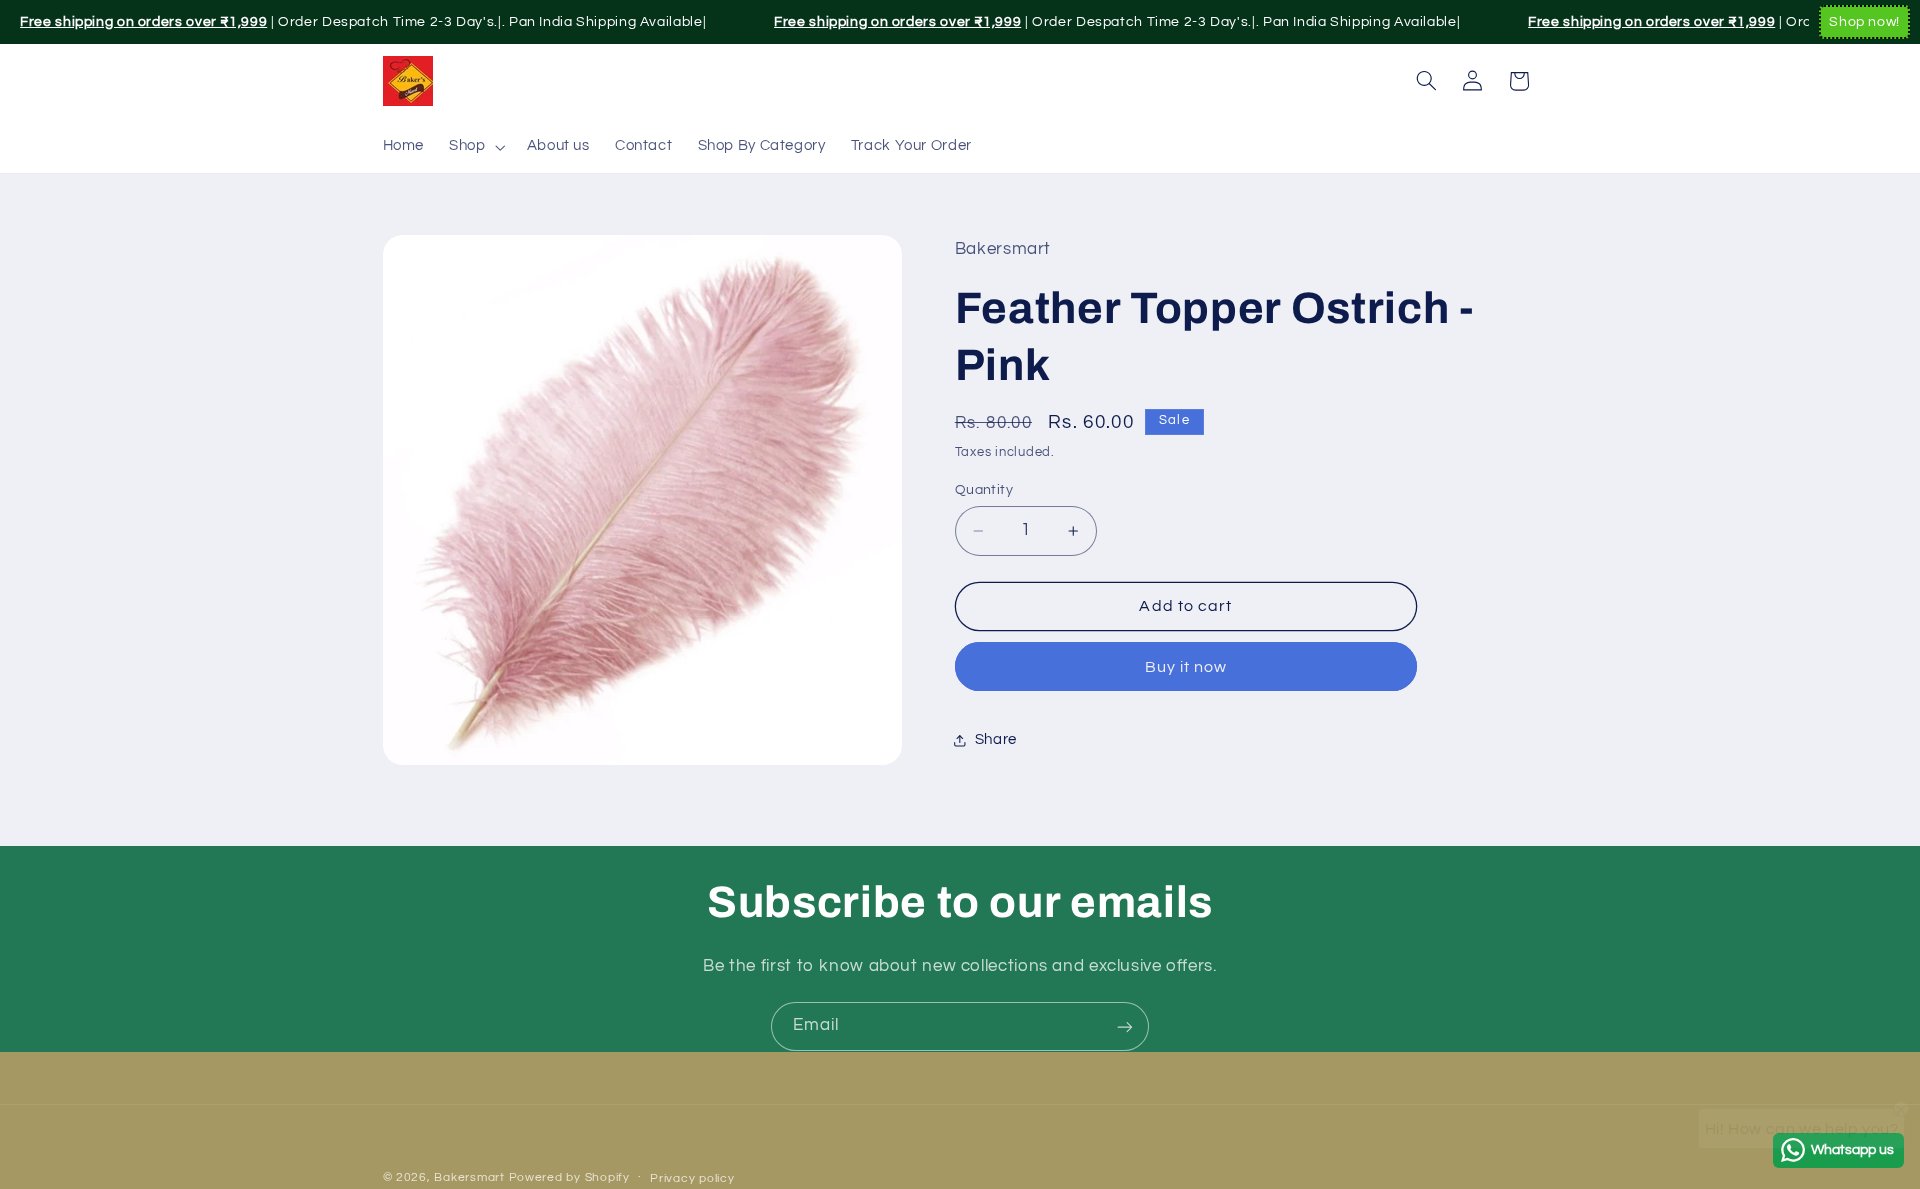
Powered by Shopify (569, 1177)
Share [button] (996, 739)
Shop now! (1864, 22)
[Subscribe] (1125, 1026)
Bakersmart (469, 1177)
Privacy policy (692, 1178)
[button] (475, 147)
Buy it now (1186, 667)
